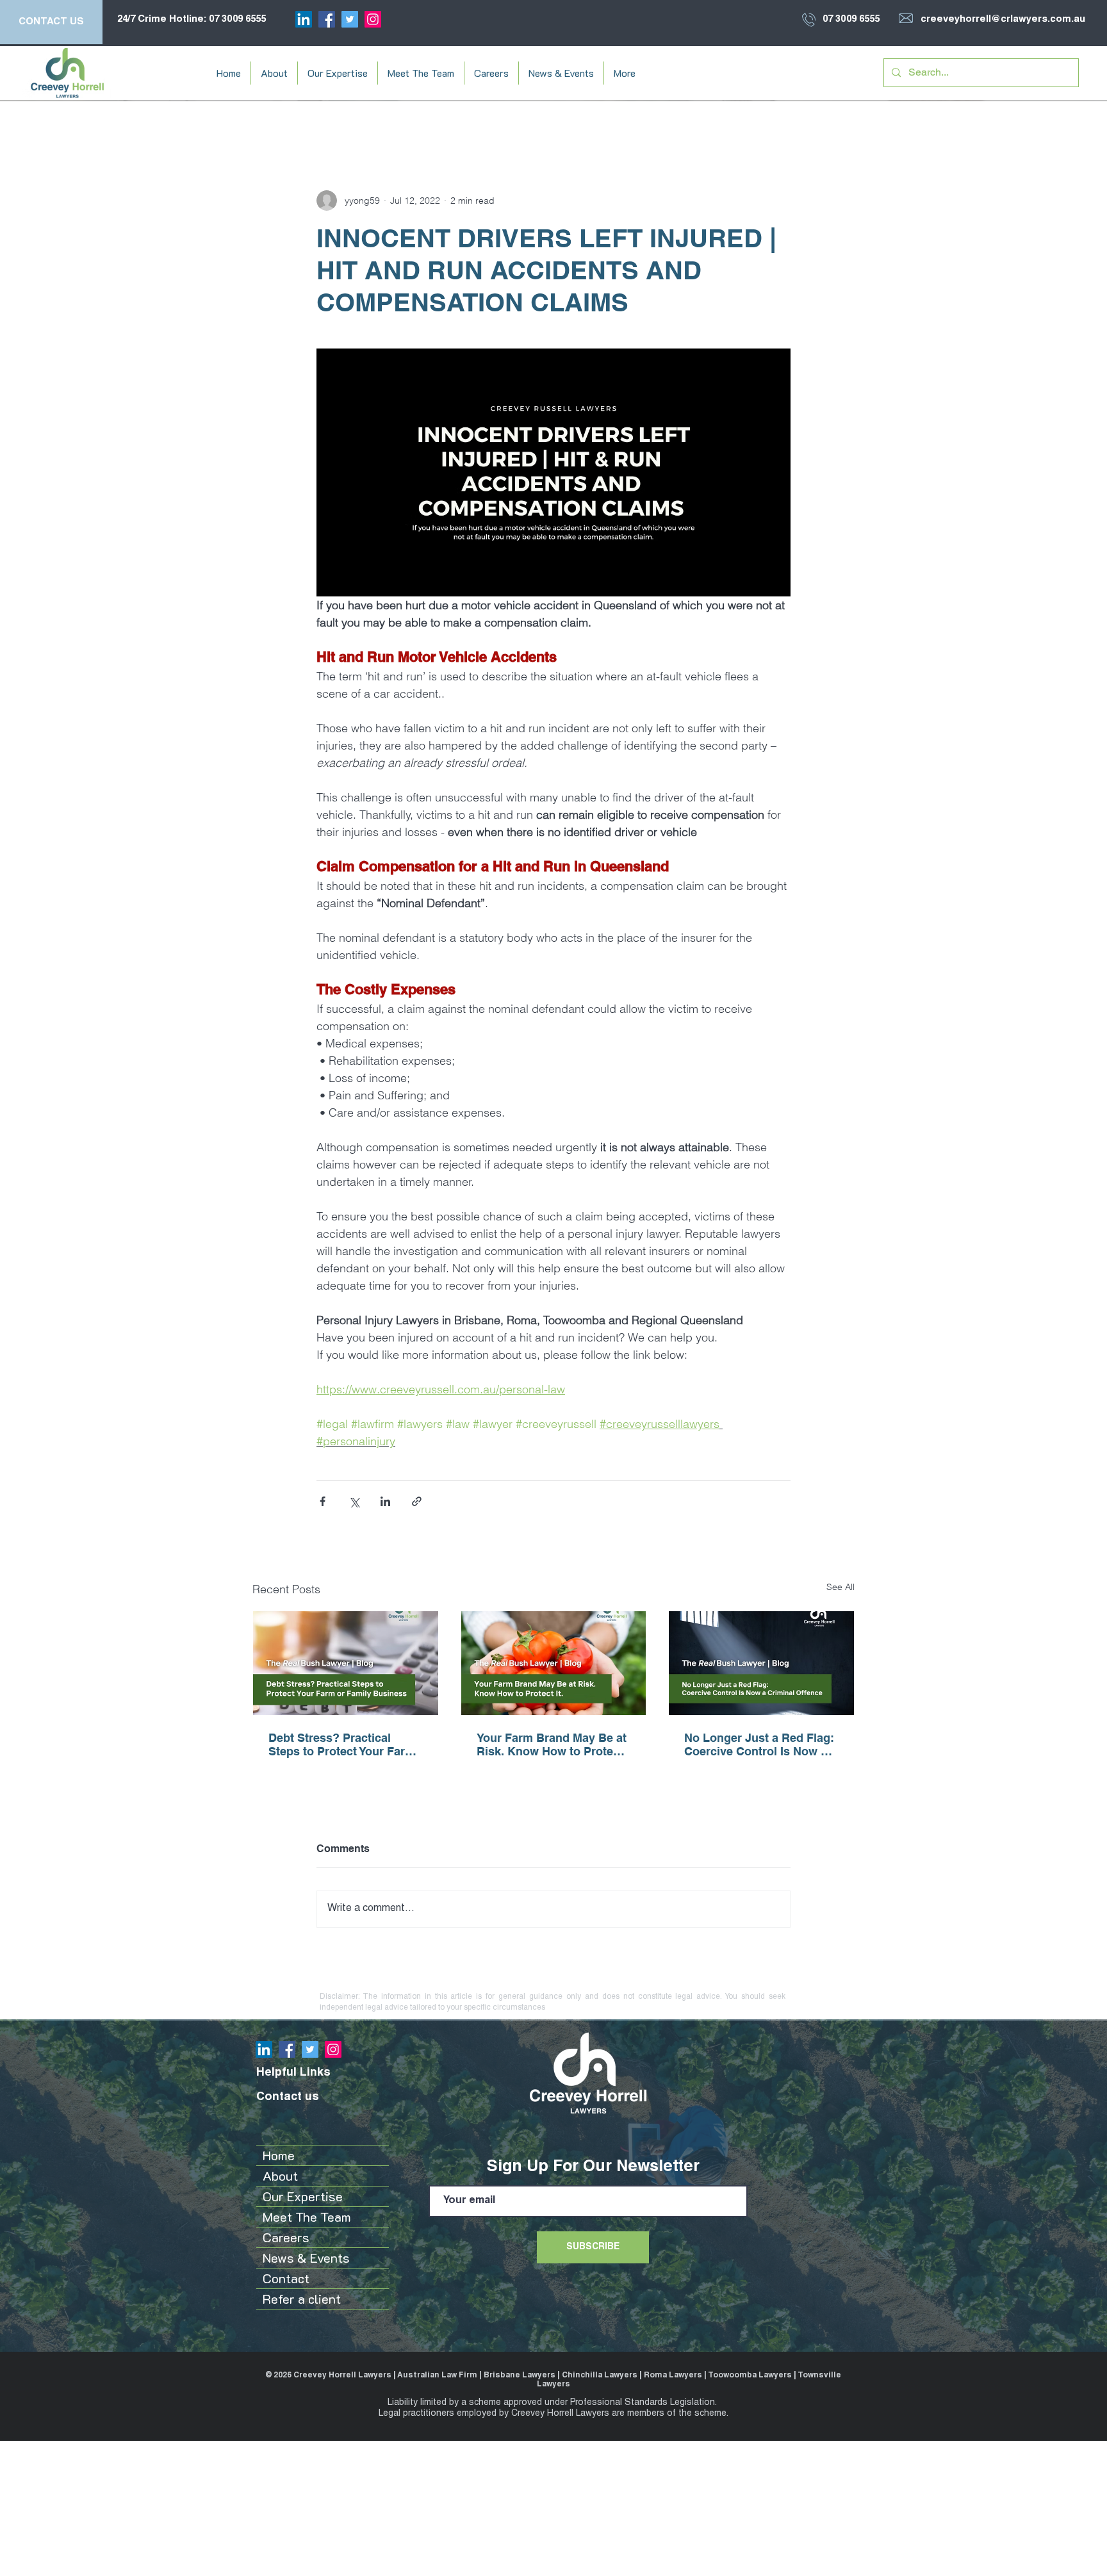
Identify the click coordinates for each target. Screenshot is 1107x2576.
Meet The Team (307, 2217)
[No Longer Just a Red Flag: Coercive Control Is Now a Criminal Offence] (761, 1663)
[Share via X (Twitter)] (354, 1501)
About (280, 2176)
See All (840, 1587)
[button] (274, 73)
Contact (286, 2278)
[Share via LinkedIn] (385, 1501)
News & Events (306, 2258)
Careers (286, 2237)
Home (279, 2155)
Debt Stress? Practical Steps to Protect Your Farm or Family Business (342, 1744)
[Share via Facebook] (323, 1501)
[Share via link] (417, 1501)
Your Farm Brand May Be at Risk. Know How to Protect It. (552, 1744)
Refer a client (302, 2299)
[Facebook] (327, 19)
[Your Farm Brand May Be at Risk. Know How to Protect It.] (554, 1663)
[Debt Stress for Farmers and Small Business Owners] (346, 1663)
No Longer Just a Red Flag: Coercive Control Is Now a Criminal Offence (759, 1744)
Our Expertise (303, 2196)
